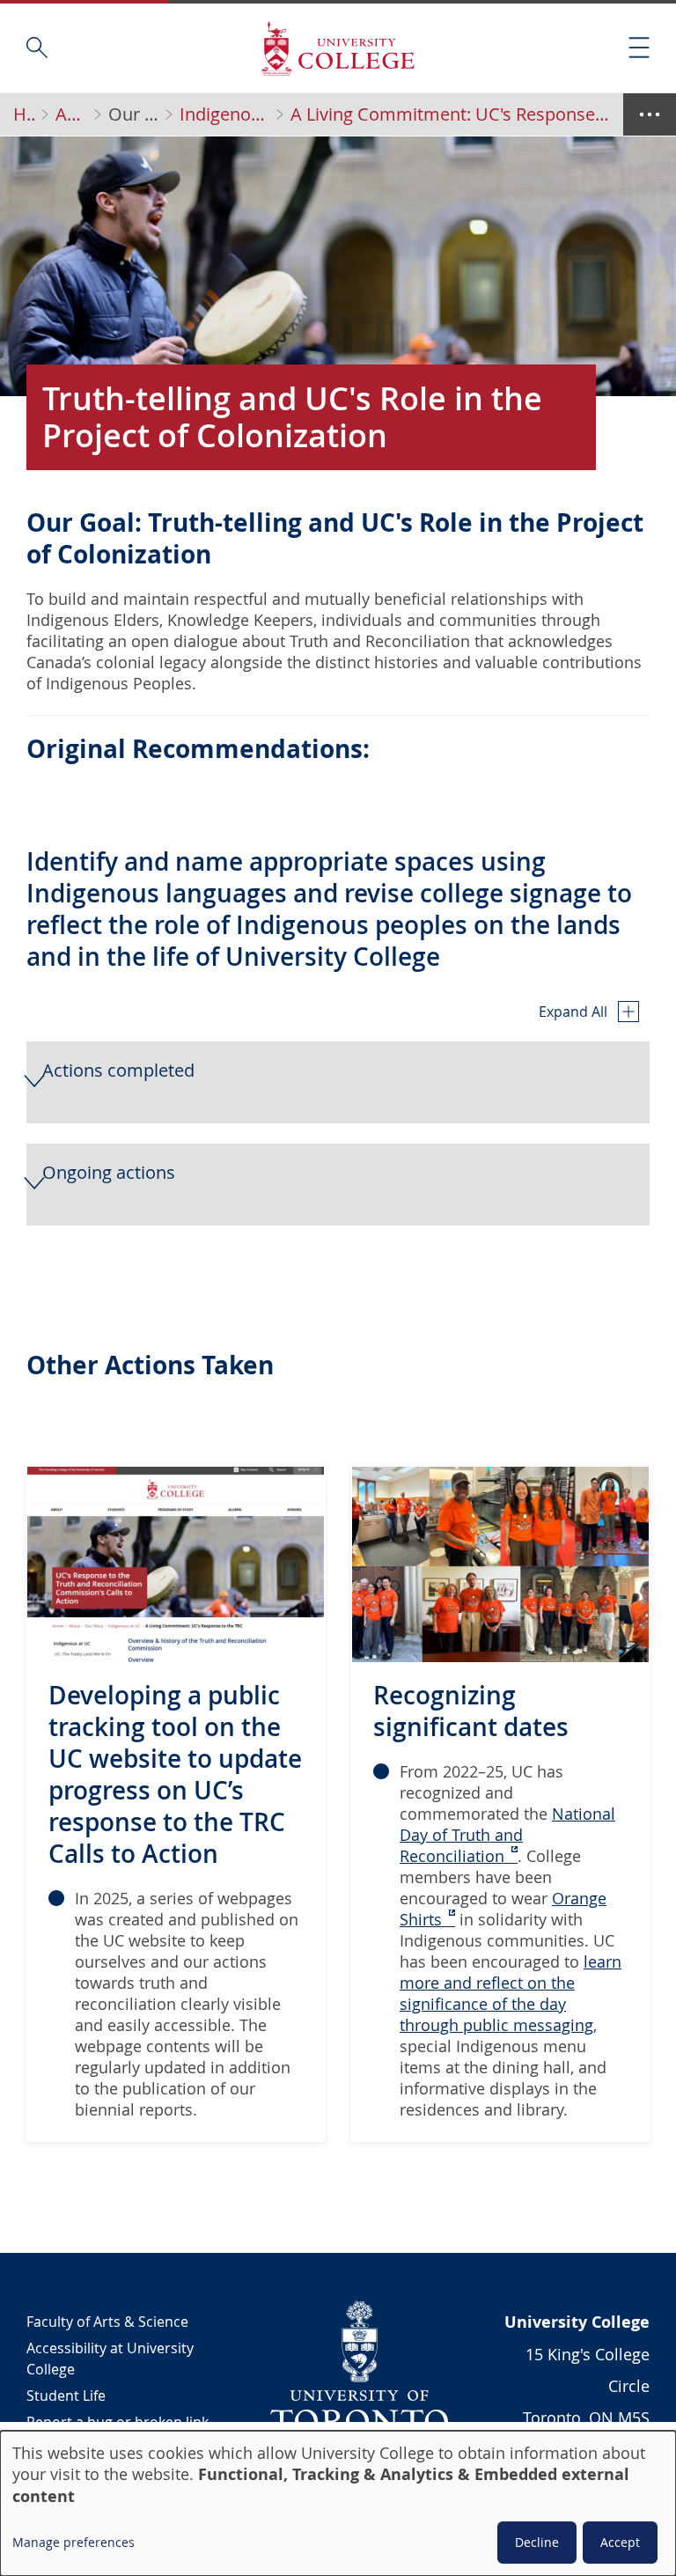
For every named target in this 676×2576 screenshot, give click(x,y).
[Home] (338, 48)
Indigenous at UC (224, 114)
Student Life (66, 2396)
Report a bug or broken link (118, 2422)
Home (24, 114)
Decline (537, 2542)
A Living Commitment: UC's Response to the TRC (452, 114)
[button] (338, 1082)
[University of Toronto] (360, 2366)
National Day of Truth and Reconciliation (507, 1835)
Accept (620, 2542)
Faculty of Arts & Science (107, 2322)
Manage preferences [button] (73, 2542)
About (71, 114)
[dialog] (338, 2503)
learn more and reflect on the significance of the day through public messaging (511, 1993)
